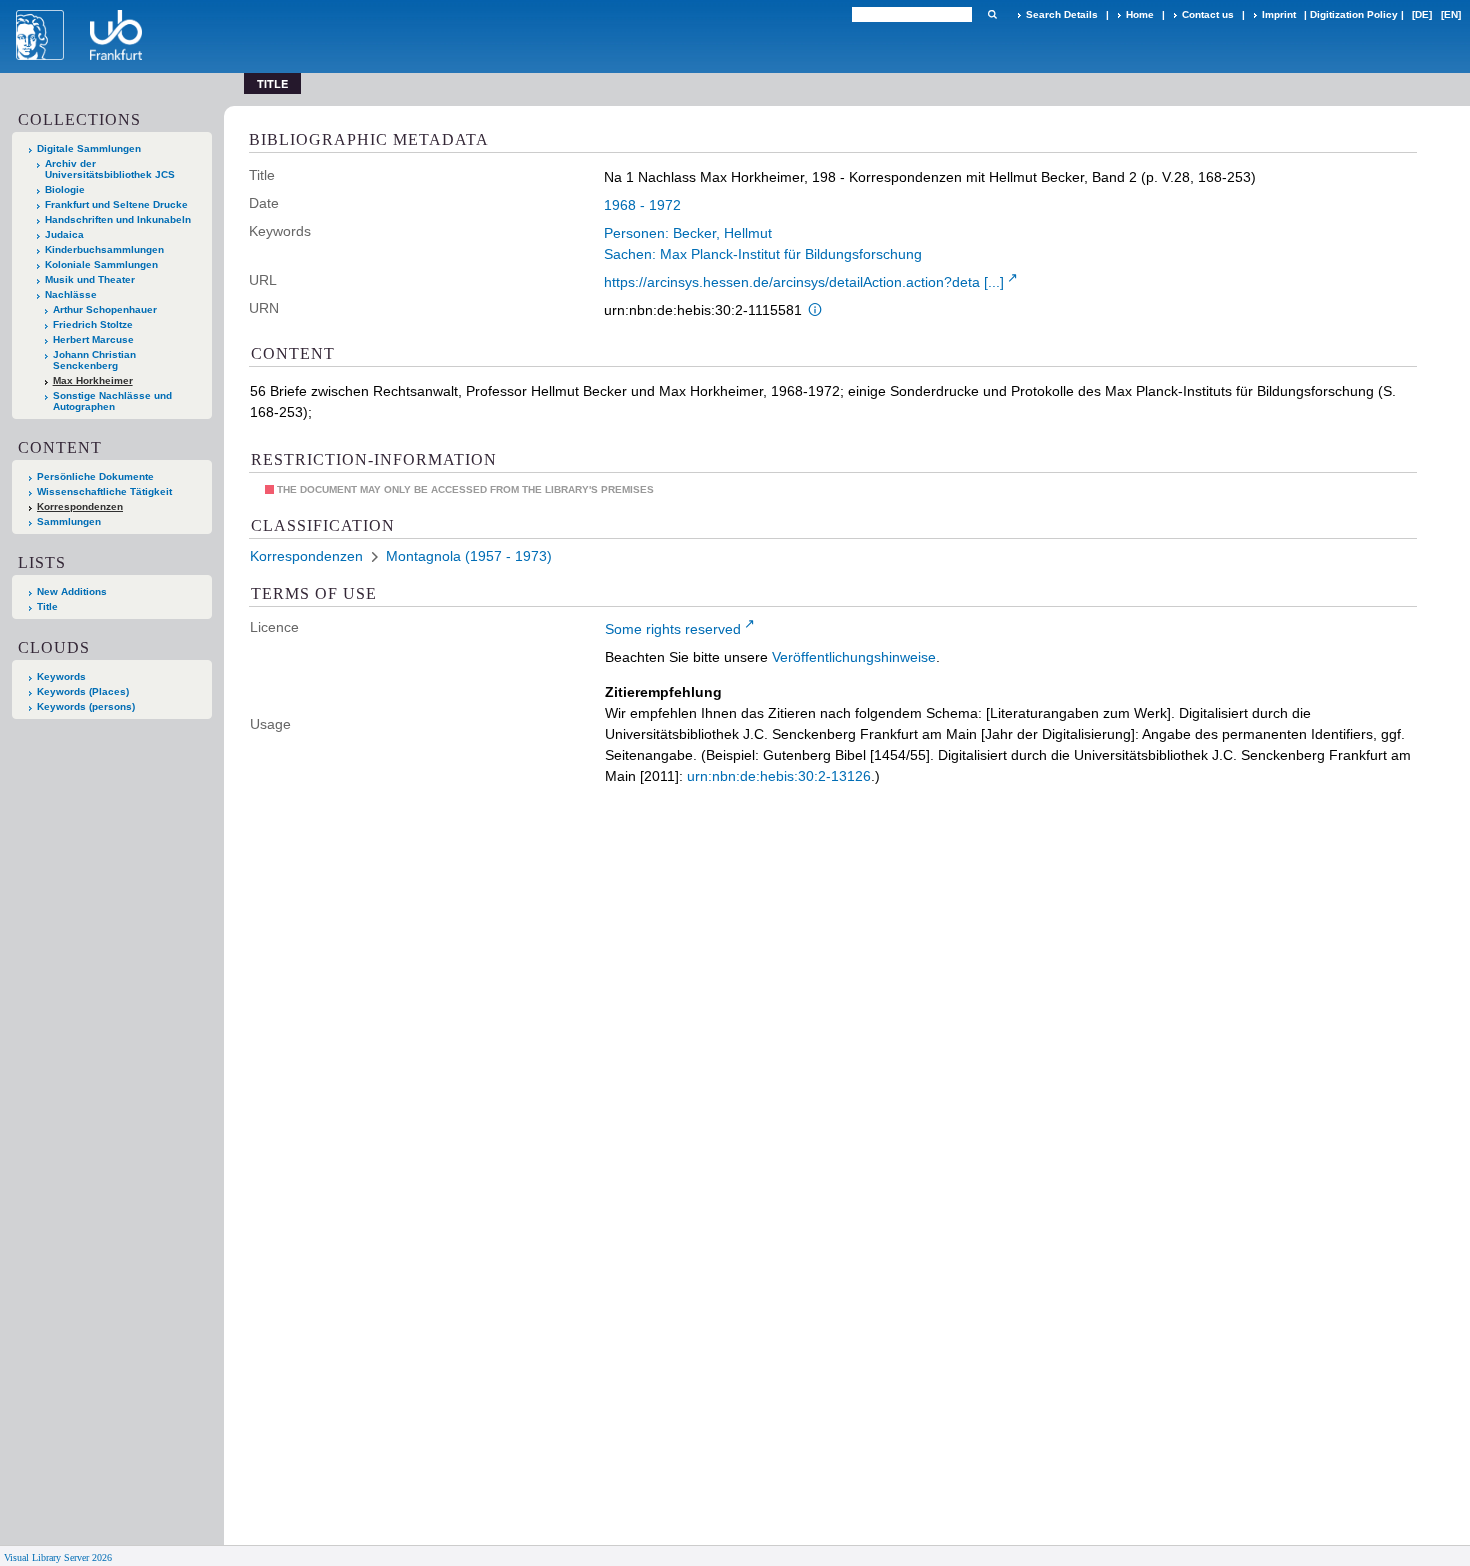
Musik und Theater (90, 279)
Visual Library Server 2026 (58, 1557)
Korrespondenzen (80, 506)
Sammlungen (69, 521)
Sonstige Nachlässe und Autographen (112, 401)
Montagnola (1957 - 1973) (469, 556)
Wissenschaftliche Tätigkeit (104, 491)
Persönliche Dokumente (95, 476)
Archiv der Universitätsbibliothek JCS (110, 169)
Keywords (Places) (83, 691)
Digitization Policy (1354, 14)
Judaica (64, 234)
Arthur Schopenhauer (105, 309)
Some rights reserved (673, 629)
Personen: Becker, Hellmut (688, 233)
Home (1140, 14)
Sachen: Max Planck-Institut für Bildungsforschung (763, 254)
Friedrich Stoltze (93, 324)
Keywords (61, 676)
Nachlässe (71, 294)
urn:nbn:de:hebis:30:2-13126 (779, 776)
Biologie (65, 189)
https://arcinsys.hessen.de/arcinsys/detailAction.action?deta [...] (804, 282)
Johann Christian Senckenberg (94, 360)
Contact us (1208, 14)
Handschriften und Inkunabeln (118, 219)
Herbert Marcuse (93, 339)
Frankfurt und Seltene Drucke (116, 204)
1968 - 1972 (642, 205)
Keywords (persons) (86, 706)
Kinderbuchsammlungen (104, 249)
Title (47, 606)
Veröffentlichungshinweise (854, 657)
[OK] (992, 14)
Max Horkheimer (93, 380)
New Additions (72, 591)
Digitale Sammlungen (89, 148)
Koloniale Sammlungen (101, 264)
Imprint (1279, 14)
